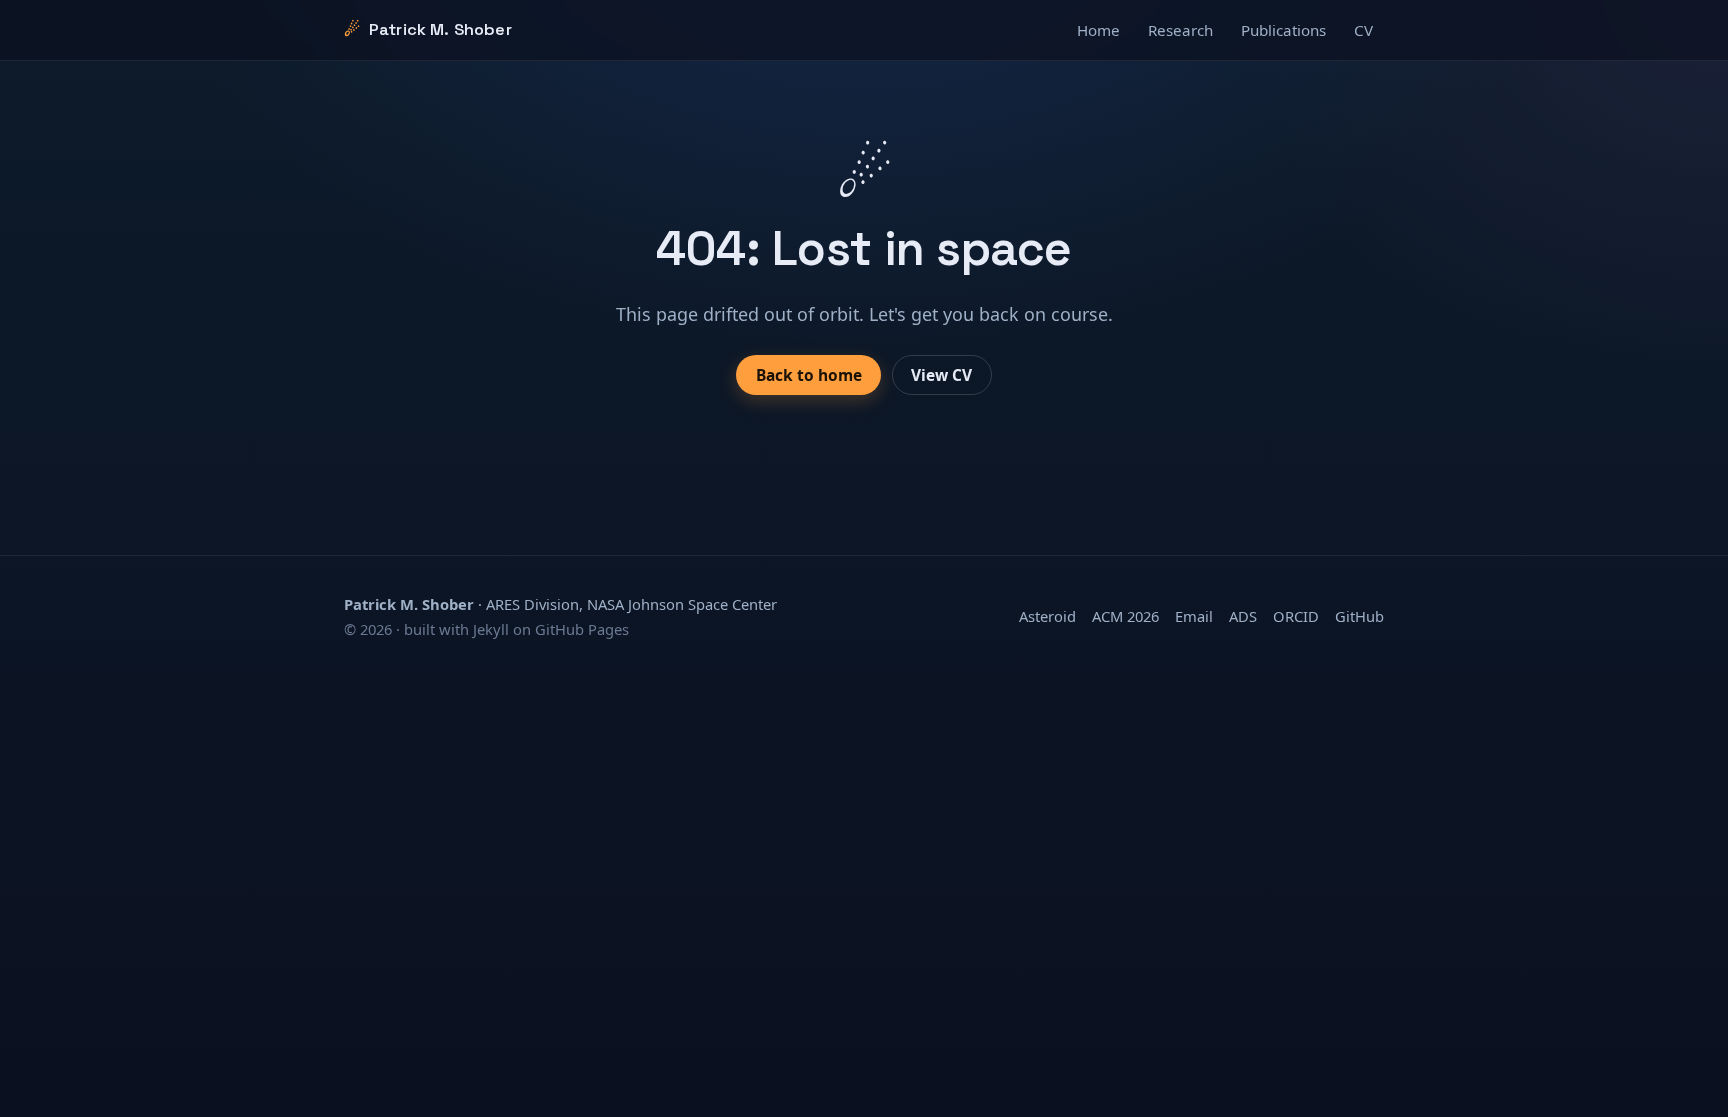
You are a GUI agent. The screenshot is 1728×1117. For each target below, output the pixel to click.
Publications (1283, 30)
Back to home (809, 375)
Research (1180, 30)
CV (1363, 30)
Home (1098, 30)
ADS (1243, 616)
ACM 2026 (1125, 616)
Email (1194, 616)
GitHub (1359, 616)
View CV (941, 375)
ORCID (1296, 616)
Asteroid (1047, 616)
